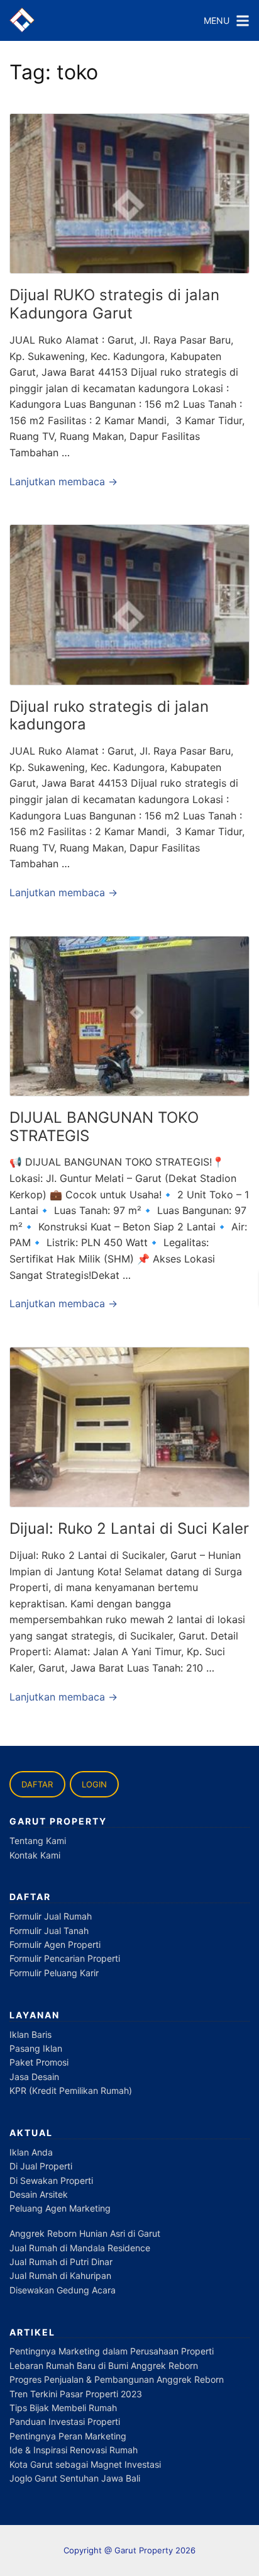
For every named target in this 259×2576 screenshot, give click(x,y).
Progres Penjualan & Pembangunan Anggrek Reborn (117, 2379)
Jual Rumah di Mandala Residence (80, 2248)
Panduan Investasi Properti (65, 2421)
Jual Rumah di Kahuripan (60, 2275)
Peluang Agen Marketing (60, 2208)
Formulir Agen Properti (55, 1944)
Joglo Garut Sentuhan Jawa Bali (75, 2478)
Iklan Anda (31, 2152)
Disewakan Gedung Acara (63, 2290)
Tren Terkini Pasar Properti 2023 (76, 2394)
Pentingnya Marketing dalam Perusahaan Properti (112, 2351)
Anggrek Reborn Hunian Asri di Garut (85, 2233)
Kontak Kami (35, 1855)
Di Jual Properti (41, 2166)
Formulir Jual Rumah (51, 1916)
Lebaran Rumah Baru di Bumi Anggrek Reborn (104, 2365)
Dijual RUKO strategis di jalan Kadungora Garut (114, 304)
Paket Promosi (39, 2062)
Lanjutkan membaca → (63, 481)
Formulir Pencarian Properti (65, 1958)
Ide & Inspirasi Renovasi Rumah (74, 2450)
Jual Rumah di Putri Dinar (61, 2262)
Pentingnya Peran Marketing (68, 2436)
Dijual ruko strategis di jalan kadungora (109, 716)
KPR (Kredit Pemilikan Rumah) (71, 2090)
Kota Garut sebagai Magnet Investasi (85, 2464)
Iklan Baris (30, 2034)
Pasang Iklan (36, 2048)
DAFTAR (37, 1784)
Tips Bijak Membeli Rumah (63, 2408)
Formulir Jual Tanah (49, 1931)
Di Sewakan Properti (51, 2180)
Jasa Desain (34, 2077)
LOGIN (94, 1784)
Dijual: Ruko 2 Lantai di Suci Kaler (129, 1528)
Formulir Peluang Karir (54, 1973)
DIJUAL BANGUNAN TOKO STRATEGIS (104, 1127)
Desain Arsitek (39, 2194)
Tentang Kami (38, 1841)
